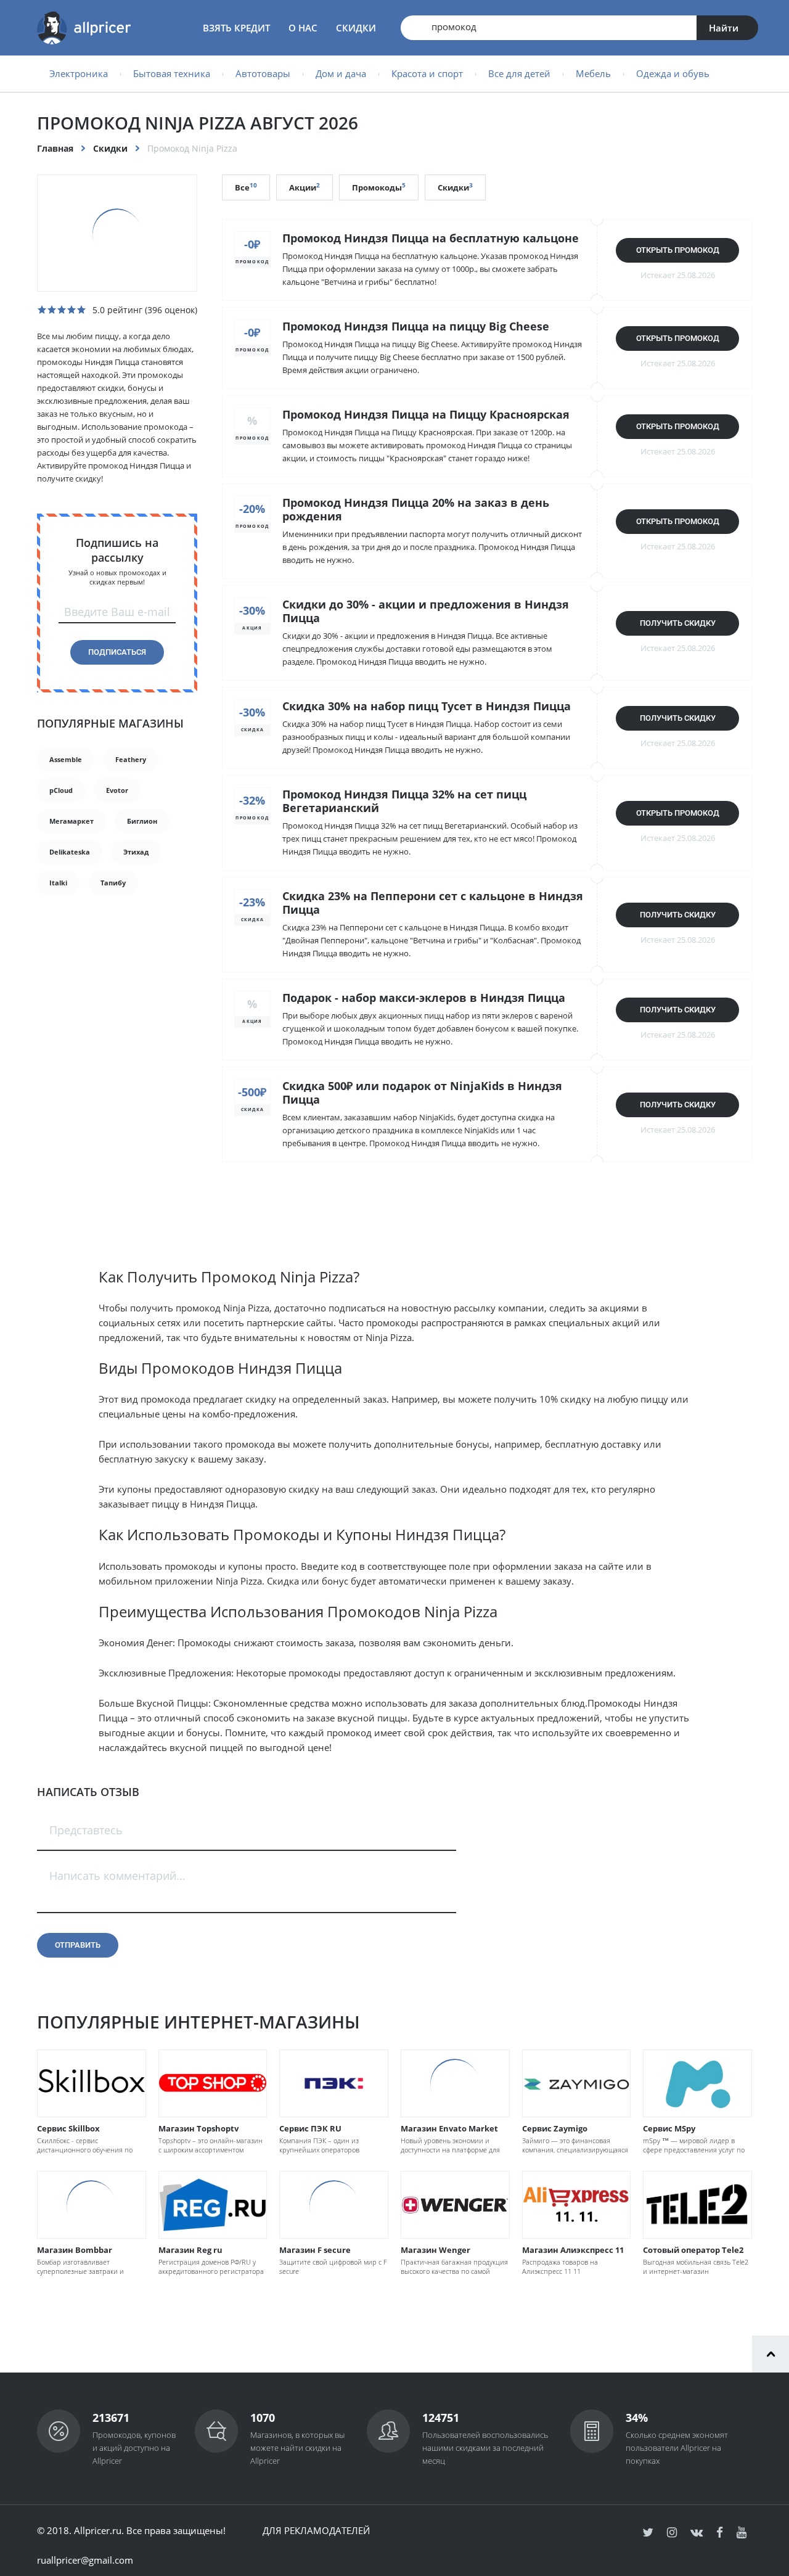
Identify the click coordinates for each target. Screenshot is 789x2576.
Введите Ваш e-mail (117, 612)
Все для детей (519, 73)
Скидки (356, 28)
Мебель (593, 73)
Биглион (142, 821)
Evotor (117, 790)
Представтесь (86, 1830)
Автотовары (263, 73)
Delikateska (70, 852)
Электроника (79, 73)
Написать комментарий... (117, 1876)
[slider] (62, 310)
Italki (58, 883)
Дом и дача (341, 73)
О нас (303, 28)
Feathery (131, 759)
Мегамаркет (72, 821)
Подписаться (117, 652)
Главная (55, 148)
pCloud (61, 790)
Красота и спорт (427, 73)
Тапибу (113, 883)
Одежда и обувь (673, 73)
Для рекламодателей (316, 2530)
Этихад (136, 852)
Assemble (66, 759)
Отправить (78, 1945)
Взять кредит (236, 28)
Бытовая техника (172, 73)
